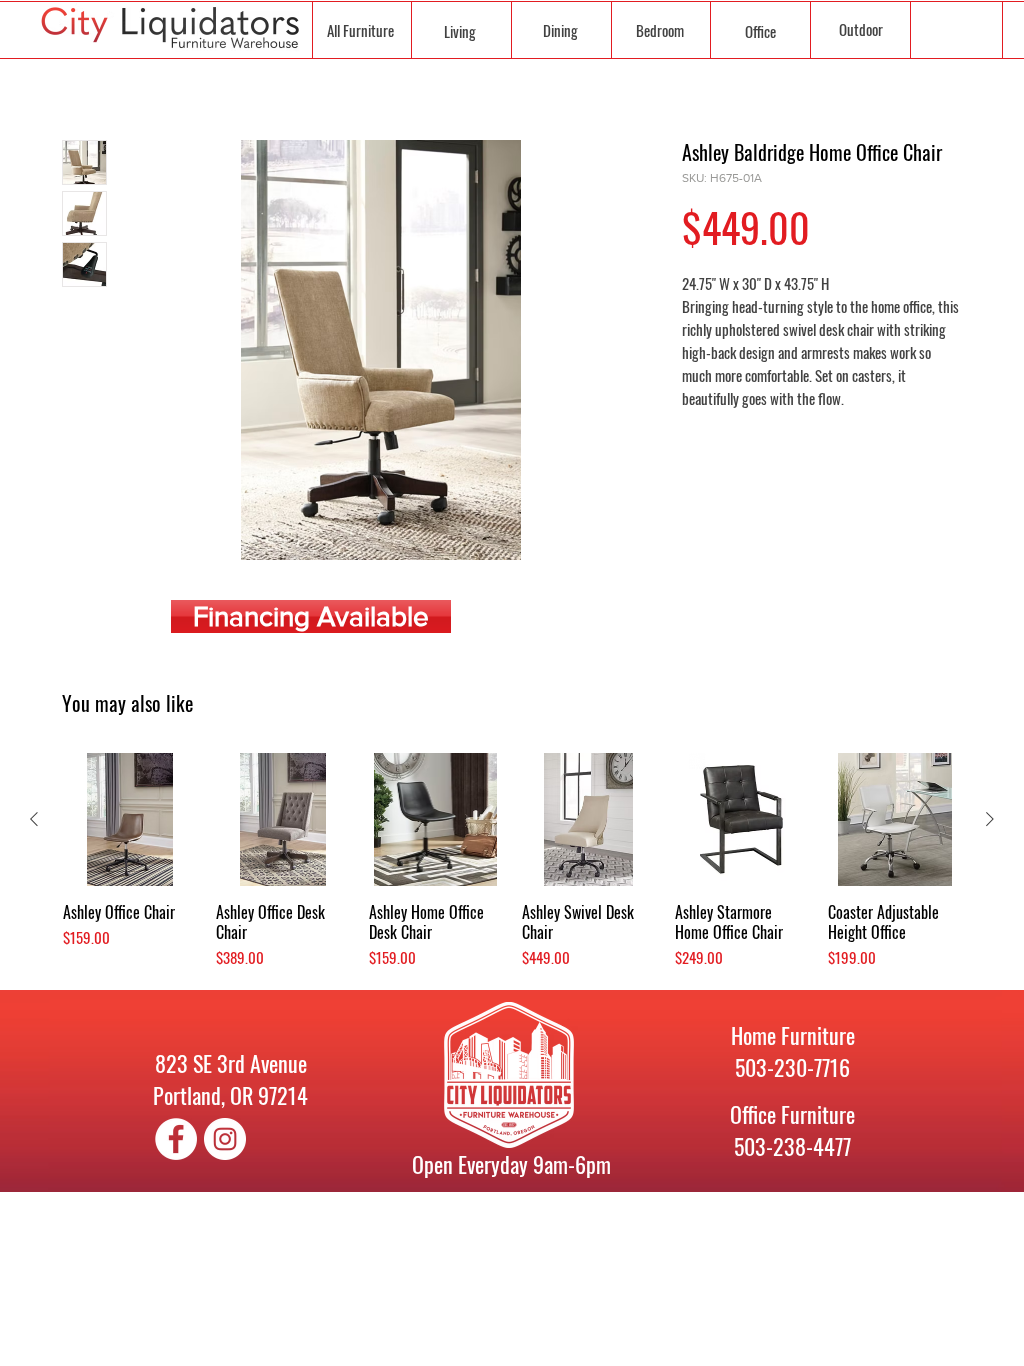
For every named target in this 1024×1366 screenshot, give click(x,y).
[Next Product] (990, 819)
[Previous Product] (34, 819)
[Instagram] (225, 1139)
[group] (512, 861)
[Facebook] (176, 1139)
